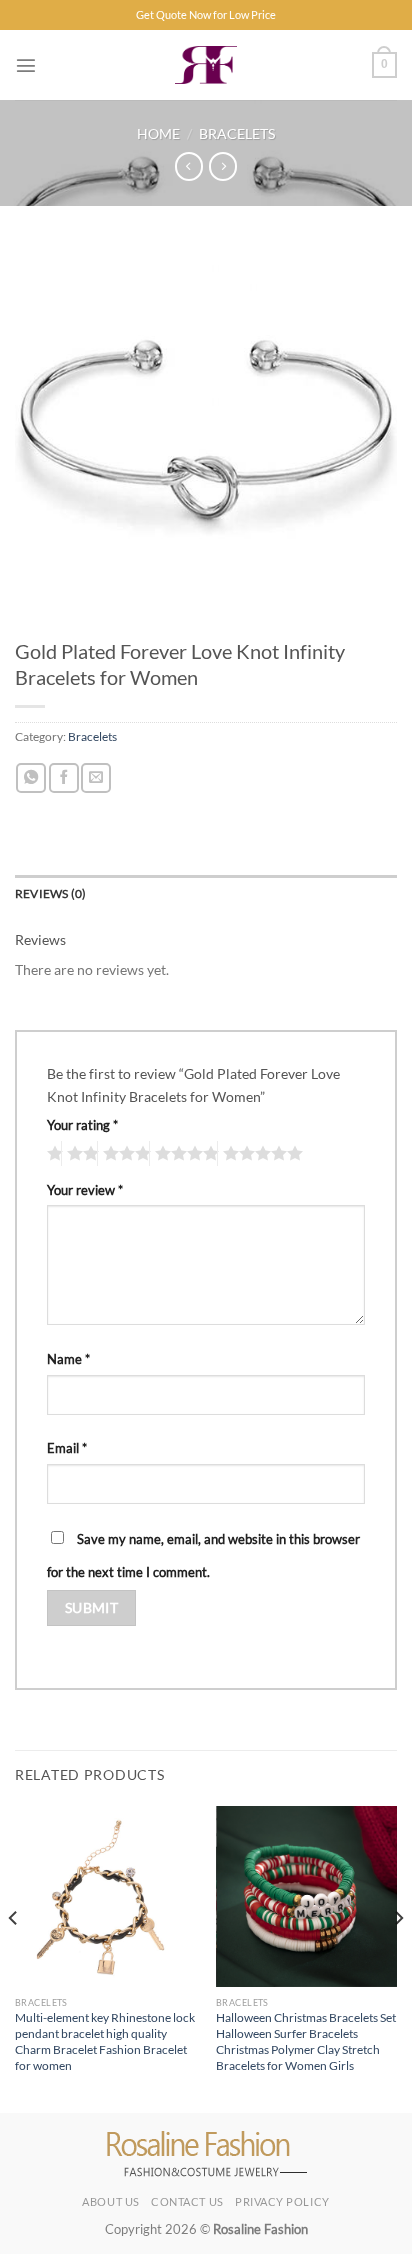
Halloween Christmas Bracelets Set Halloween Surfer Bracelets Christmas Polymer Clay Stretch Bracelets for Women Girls (306, 2041)
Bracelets (237, 133)
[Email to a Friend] (96, 778)
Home (158, 133)
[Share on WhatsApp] (31, 778)
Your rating (82, 1125)
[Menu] (26, 65)
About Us (110, 2201)
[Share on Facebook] (64, 778)
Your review (85, 1190)
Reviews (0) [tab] (51, 893)
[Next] (398, 1958)
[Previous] (14, 1958)
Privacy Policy (282, 2201)
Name (68, 1359)
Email (67, 1448)
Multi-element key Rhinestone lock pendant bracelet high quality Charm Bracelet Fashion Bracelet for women (105, 2041)
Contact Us (187, 2201)
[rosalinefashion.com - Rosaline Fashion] (206, 65)
